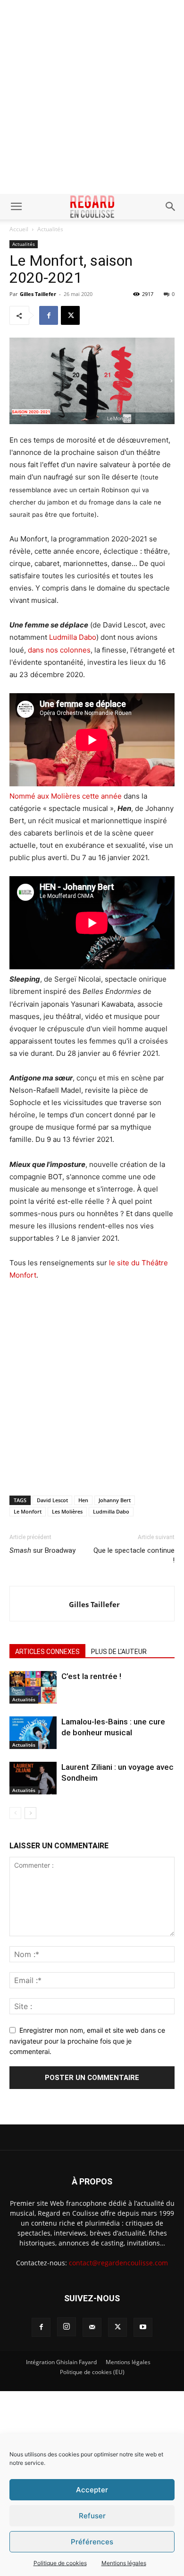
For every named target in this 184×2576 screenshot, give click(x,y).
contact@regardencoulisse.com (118, 2263)
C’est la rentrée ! (91, 1676)
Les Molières (67, 1511)
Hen (83, 1500)
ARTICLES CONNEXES (47, 1652)
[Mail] (92, 2327)
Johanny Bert (115, 1500)
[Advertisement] (92, 97)
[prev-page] (15, 1813)
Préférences (92, 2542)
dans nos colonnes (59, 650)
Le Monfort (28, 1511)
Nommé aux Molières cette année (67, 796)
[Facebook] (49, 315)
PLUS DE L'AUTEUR (119, 1652)
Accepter (92, 2490)
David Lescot (52, 1500)
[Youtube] (143, 2327)
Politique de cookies (60, 2563)
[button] (16, 207)
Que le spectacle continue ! (134, 1555)
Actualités (50, 229)
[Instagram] (67, 2327)
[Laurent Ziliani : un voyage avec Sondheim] (33, 1778)
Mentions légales (124, 2563)
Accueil (19, 229)
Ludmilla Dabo (73, 637)
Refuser (92, 2516)
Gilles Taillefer (38, 294)
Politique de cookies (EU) (92, 2372)
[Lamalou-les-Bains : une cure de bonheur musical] (33, 1733)
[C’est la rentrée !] (33, 1687)
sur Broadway (42, 1550)
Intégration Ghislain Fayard (61, 2362)
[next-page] (30, 1813)
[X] (70, 315)
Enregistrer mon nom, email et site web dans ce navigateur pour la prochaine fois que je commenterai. (87, 2041)
